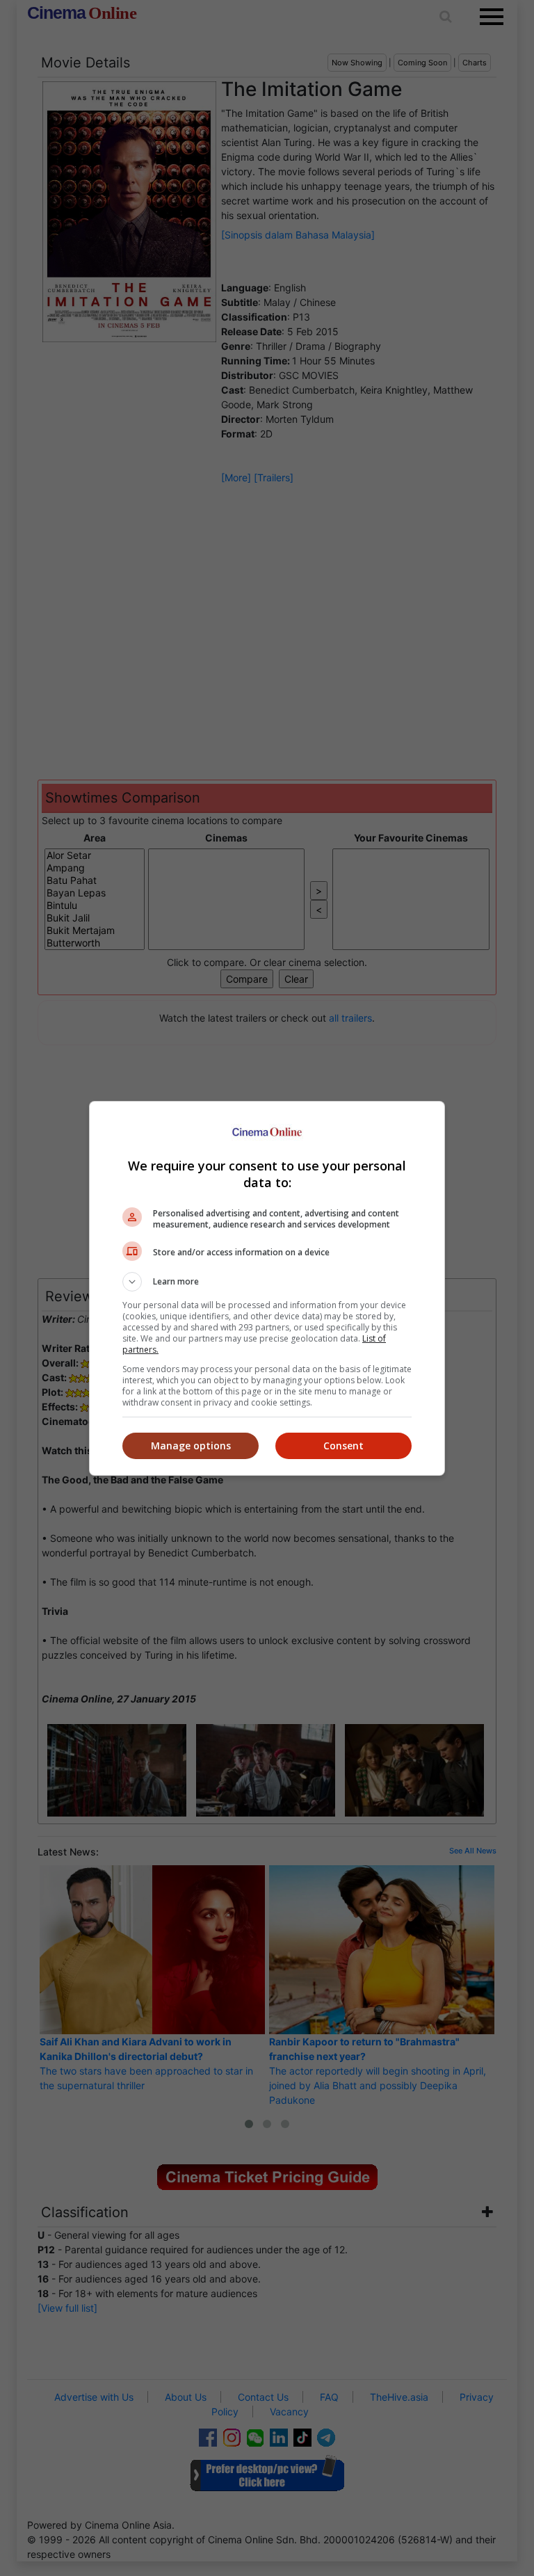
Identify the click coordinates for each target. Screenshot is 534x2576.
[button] (267, 1282)
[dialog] (267, 1288)
